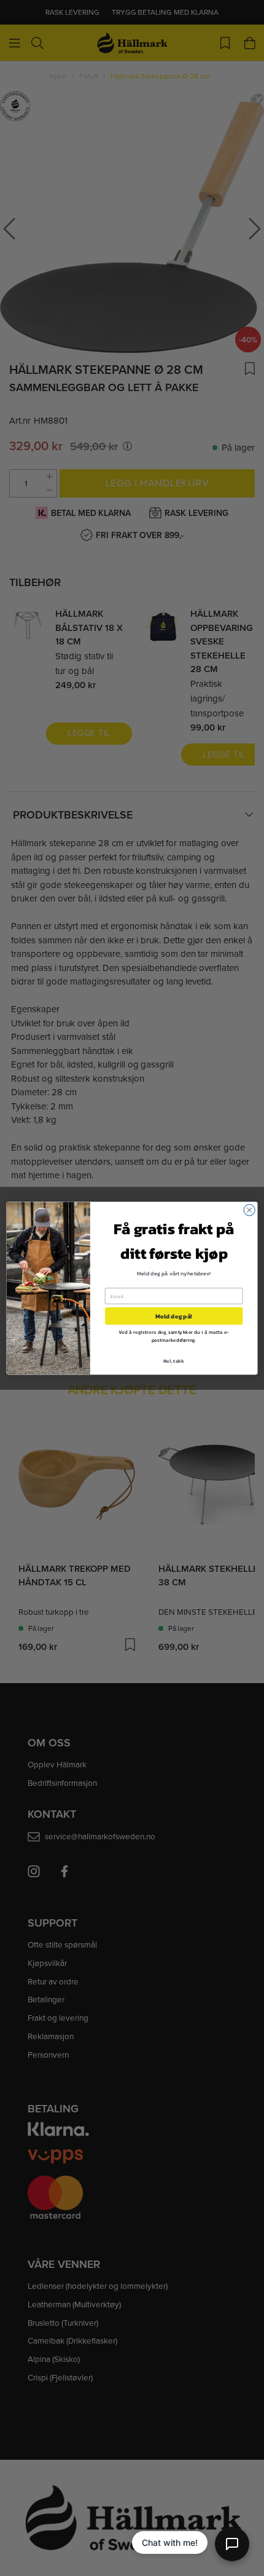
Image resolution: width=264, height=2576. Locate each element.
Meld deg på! (174, 1316)
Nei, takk (174, 1361)
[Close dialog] (249, 1210)
